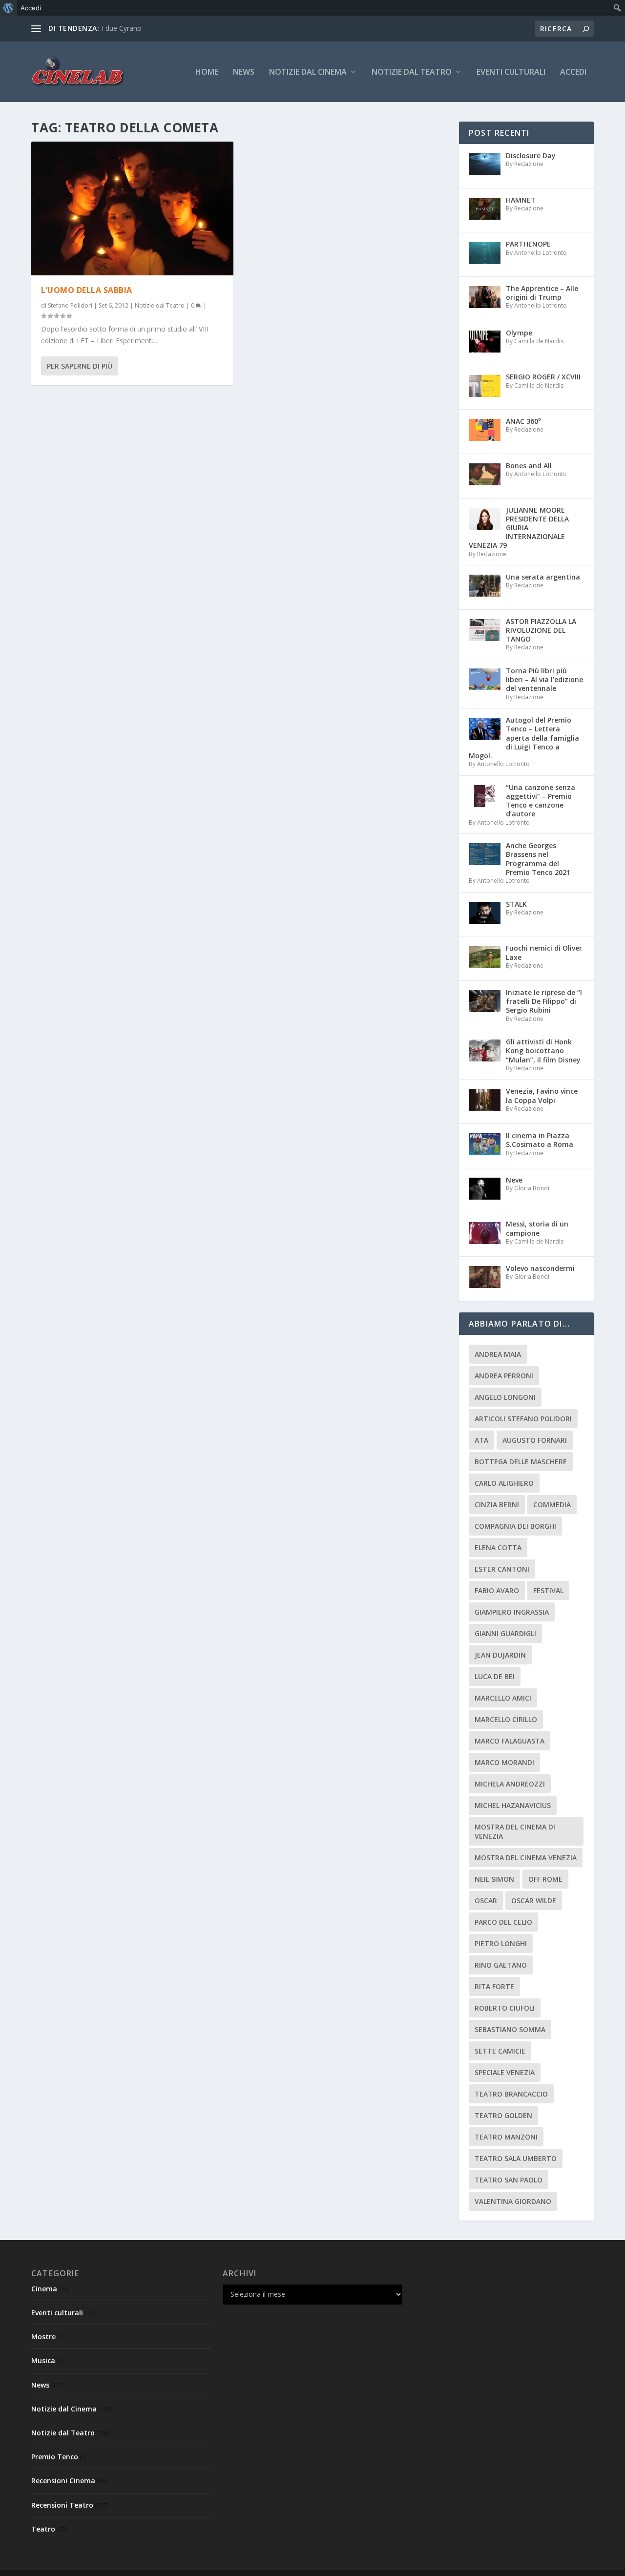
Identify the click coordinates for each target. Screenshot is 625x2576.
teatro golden (503, 2115)
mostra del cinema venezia (526, 1858)
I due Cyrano (122, 28)
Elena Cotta (498, 1548)
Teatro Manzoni (506, 2137)
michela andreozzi (510, 1784)
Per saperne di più (80, 366)
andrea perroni (504, 1376)
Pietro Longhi (501, 1943)
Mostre (43, 2337)
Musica (43, 2360)
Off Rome (545, 1879)
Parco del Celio (503, 1922)
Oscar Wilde (534, 1901)
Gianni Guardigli (505, 1633)
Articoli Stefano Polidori (523, 1419)
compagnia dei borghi (515, 1526)
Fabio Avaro (497, 1590)
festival (548, 1590)
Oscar (486, 1901)
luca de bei (495, 1676)
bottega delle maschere (521, 1462)
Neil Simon (494, 1879)
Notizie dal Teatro (412, 73)
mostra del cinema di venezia (515, 1831)
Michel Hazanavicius (513, 1805)
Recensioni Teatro (62, 2505)
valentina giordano (513, 2201)
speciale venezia (505, 2072)
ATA (481, 1440)
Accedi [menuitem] (31, 8)
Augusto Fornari (535, 1440)
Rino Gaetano (501, 1965)
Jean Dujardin (500, 1655)
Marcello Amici (503, 1698)
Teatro (43, 2529)
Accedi (573, 73)
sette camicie (500, 2051)
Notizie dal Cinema (308, 73)
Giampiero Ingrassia (512, 1612)
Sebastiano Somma (510, 2029)
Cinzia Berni (497, 1505)
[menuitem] (9, 8)
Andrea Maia (498, 1354)
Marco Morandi (504, 1762)
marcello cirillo (506, 1719)
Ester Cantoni (502, 1569)
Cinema (44, 2289)
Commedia (552, 1505)
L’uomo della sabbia (87, 290)
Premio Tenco (55, 2457)
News (244, 73)
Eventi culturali (511, 73)
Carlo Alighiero (504, 1483)
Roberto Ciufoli (505, 2008)
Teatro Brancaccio (511, 2094)
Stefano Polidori (70, 305)
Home (207, 73)
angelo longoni (505, 1397)
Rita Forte (494, 1986)
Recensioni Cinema (63, 2481)
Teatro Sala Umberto (516, 2158)
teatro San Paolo (509, 2180)
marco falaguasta (510, 1741)
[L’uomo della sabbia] (132, 208)
